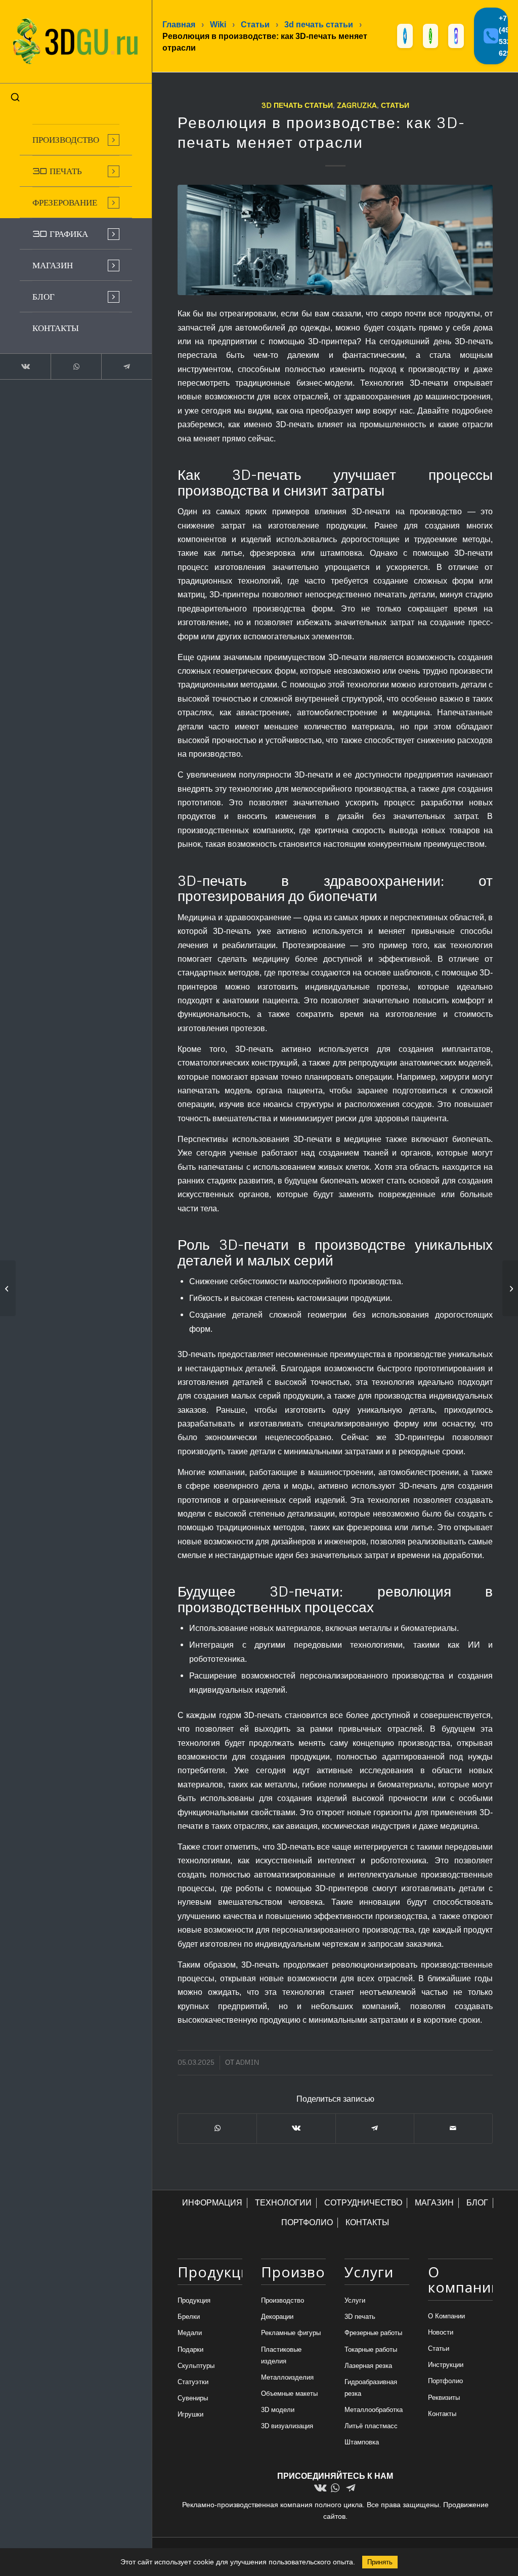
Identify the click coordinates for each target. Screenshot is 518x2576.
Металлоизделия (287, 2377)
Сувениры (193, 2398)
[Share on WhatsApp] (217, 2128)
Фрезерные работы (373, 2333)
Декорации (277, 2317)
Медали (190, 2333)
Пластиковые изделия (281, 2355)
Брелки (189, 2317)
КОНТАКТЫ (367, 2222)
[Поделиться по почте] (453, 2128)
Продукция (194, 2300)
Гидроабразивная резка (371, 2388)
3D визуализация (287, 2426)
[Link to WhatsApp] (76, 366)
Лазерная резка (368, 2366)
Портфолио (445, 2381)
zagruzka (357, 105)
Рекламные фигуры (291, 2333)
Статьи (395, 105)
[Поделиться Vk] (296, 2128)
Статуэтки (193, 2382)
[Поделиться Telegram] (375, 2128)
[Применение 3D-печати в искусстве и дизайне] (8, 1288)
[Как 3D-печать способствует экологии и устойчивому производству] (510, 1288)
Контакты (442, 2414)
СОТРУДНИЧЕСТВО (363, 2203)
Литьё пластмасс (371, 2426)
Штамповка (362, 2442)
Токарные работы (371, 2349)
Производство (283, 2300)
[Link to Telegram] (126, 366)
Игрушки (190, 2414)
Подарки (190, 2349)
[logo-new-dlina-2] (76, 42)
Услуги (355, 2300)
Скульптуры (196, 2366)
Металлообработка (374, 2410)
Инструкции (446, 2365)
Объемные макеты (289, 2394)
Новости (441, 2332)
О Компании (446, 2316)
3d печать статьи (297, 105)
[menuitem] (76, 140)
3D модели (278, 2410)
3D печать (360, 2317)
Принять (380, 2562)
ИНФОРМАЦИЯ (212, 2203)
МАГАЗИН (434, 2203)
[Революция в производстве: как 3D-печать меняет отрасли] (335, 240)
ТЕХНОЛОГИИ (283, 2203)
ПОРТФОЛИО (307, 2222)
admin (247, 2062)
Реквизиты (444, 2398)
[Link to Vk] (25, 366)
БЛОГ (477, 2203)
